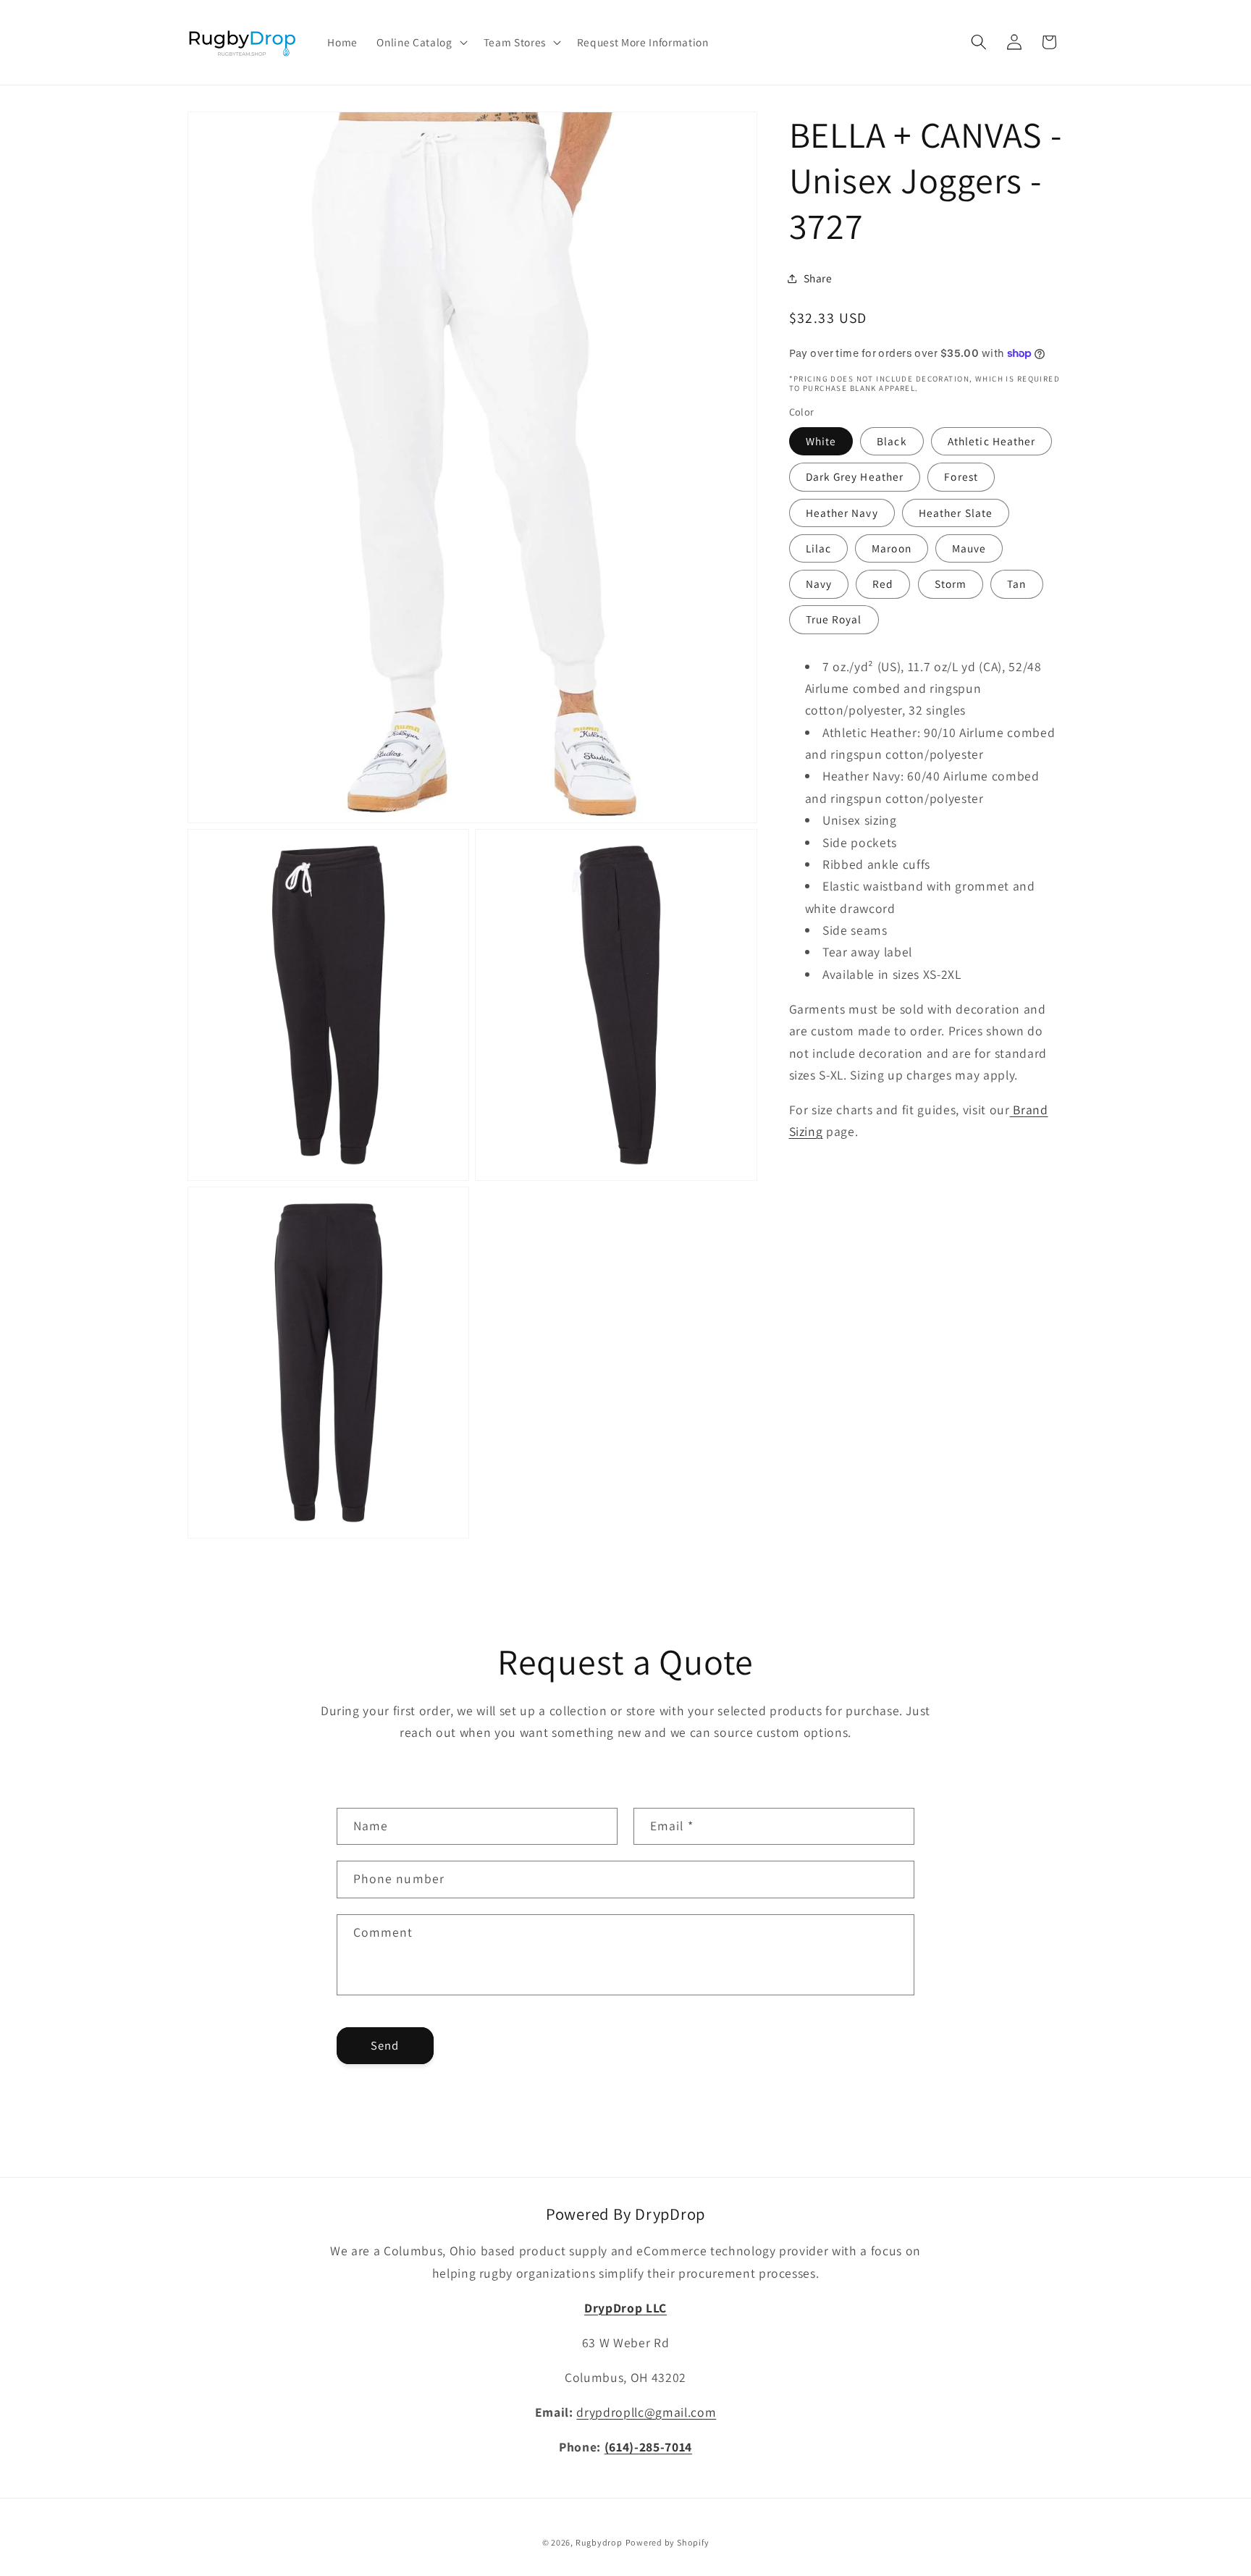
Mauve (969, 548)
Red (883, 584)
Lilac (819, 548)
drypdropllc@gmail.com (646, 2412)
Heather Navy (842, 513)
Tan (1016, 584)
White (821, 441)
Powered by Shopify (667, 2542)
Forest (961, 477)
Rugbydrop (599, 2542)
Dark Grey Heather (855, 477)
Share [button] (818, 278)
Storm (951, 584)
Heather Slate (956, 513)
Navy (819, 584)
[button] (420, 43)
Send (385, 2045)
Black (892, 441)
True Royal (834, 620)
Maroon (892, 548)
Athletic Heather (992, 441)
